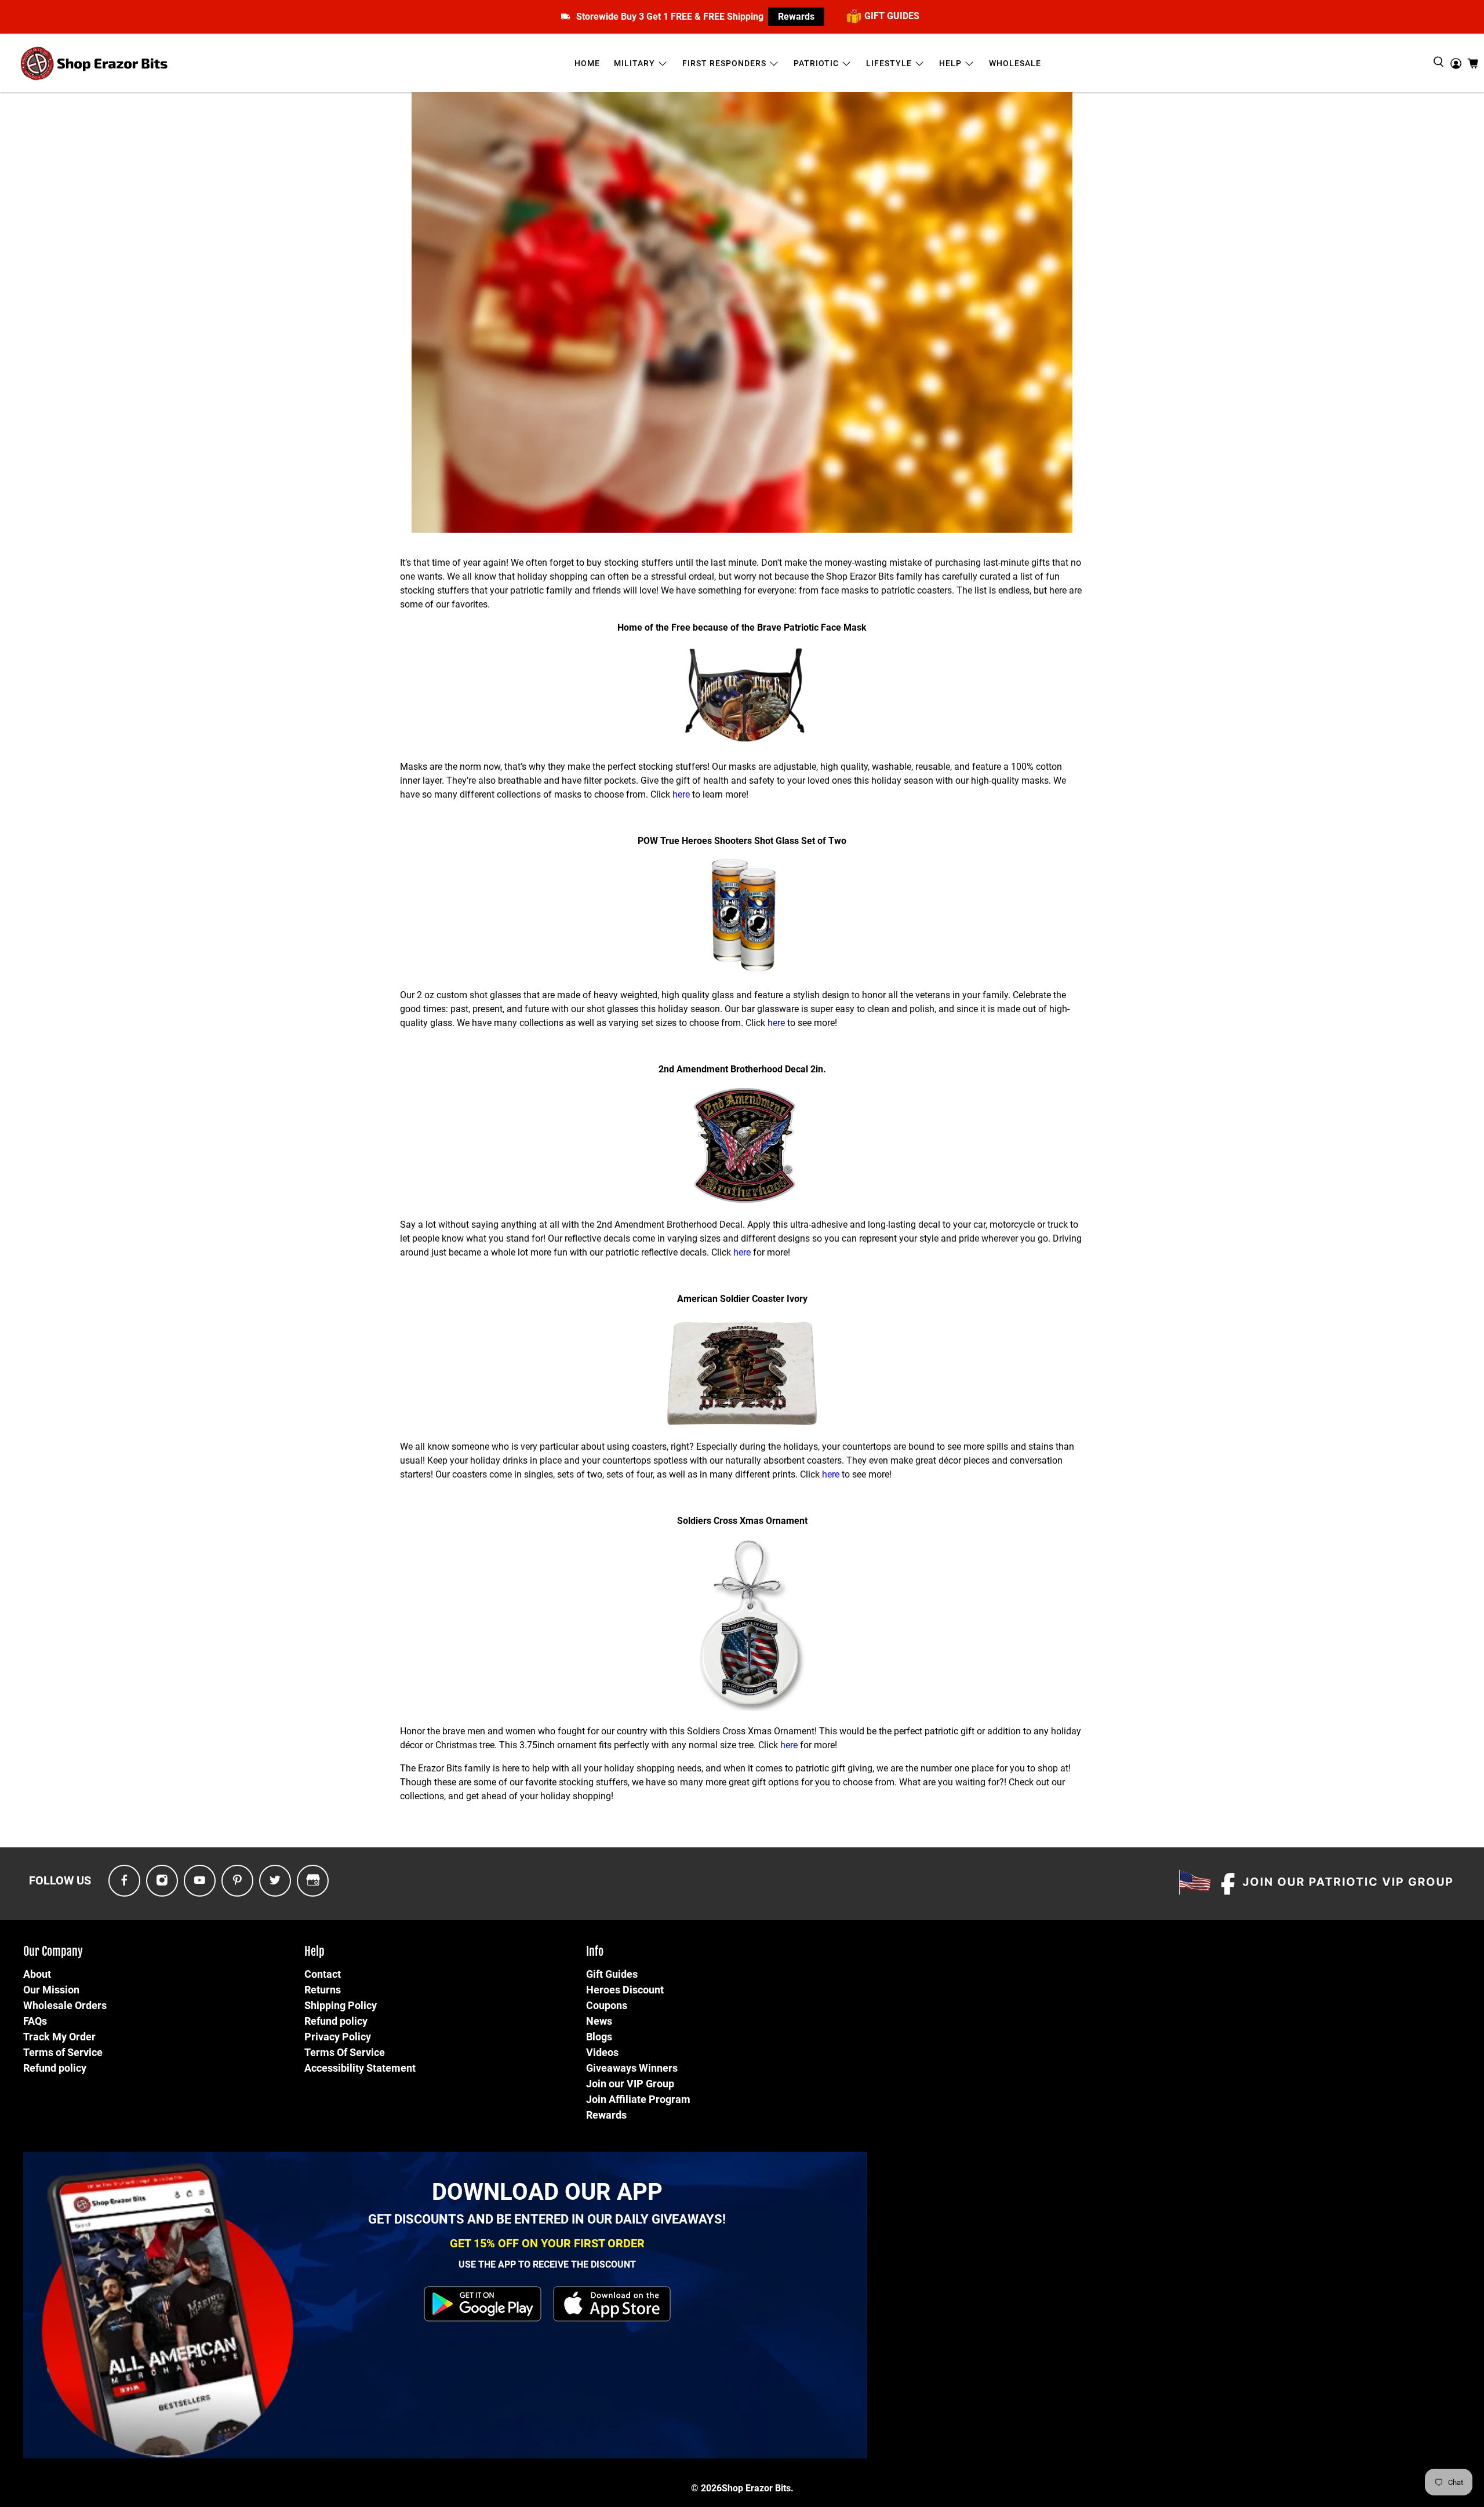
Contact (323, 1974)
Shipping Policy (341, 2005)
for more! (772, 1252)
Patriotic (816, 63)
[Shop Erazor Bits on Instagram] (162, 1881)
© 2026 (706, 2488)
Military (634, 63)
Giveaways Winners (632, 2068)
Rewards (796, 17)
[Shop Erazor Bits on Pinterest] (237, 1881)
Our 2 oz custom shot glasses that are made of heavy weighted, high (541, 995)
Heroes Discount (625, 1990)
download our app (547, 2192)
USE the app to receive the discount (547, 2264)
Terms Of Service (345, 2052)
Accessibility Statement (360, 2068)
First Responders (724, 63)
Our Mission (51, 1990)
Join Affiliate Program (638, 2099)
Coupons (607, 2005)
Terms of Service (63, 2052)
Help (950, 63)
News (599, 2021)
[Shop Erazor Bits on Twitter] (275, 1881)
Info (595, 1951)
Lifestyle (889, 63)
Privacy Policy (338, 2037)
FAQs (35, 2021)
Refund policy (55, 2068)
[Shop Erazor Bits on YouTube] (200, 1881)
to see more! (811, 1023)
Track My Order (59, 2037)
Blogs (599, 2037)
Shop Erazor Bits (756, 2488)
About (37, 1974)
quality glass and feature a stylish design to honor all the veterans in (822, 995)
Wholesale (1015, 63)
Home (587, 63)
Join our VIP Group (630, 2084)
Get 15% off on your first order (547, 2243)
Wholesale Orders (65, 2005)
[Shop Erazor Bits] (95, 63)
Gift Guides (612, 1974)
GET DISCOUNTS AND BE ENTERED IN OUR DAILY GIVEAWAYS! (547, 2219)
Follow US (60, 1880)
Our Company (53, 1951)
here (680, 794)
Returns (323, 1990)
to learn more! (720, 794)
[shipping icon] (565, 17)
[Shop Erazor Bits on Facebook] (124, 1881)
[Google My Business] (313, 1881)
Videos (602, 2052)
